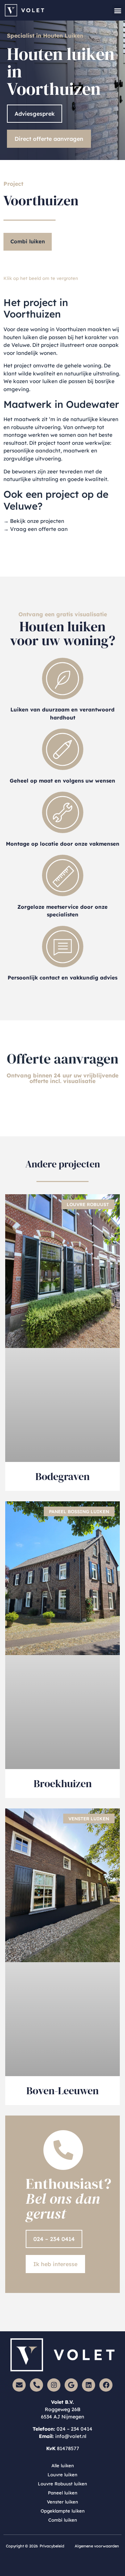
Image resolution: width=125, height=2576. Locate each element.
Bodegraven (62, 1476)
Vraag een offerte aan (39, 529)
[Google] (71, 2385)
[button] (118, 10)
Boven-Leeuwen (62, 2091)
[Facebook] (106, 2385)
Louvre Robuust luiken (62, 2484)
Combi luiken (28, 241)
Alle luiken (63, 2466)
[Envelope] (19, 2385)
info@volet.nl (71, 2436)
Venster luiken (62, 2502)
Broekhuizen (63, 1784)
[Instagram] (54, 2385)
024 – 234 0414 (74, 2429)
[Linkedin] (89, 2385)
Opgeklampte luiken (63, 2511)
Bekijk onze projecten (37, 521)
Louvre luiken (62, 2475)
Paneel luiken (63, 2493)
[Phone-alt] (36, 2385)
